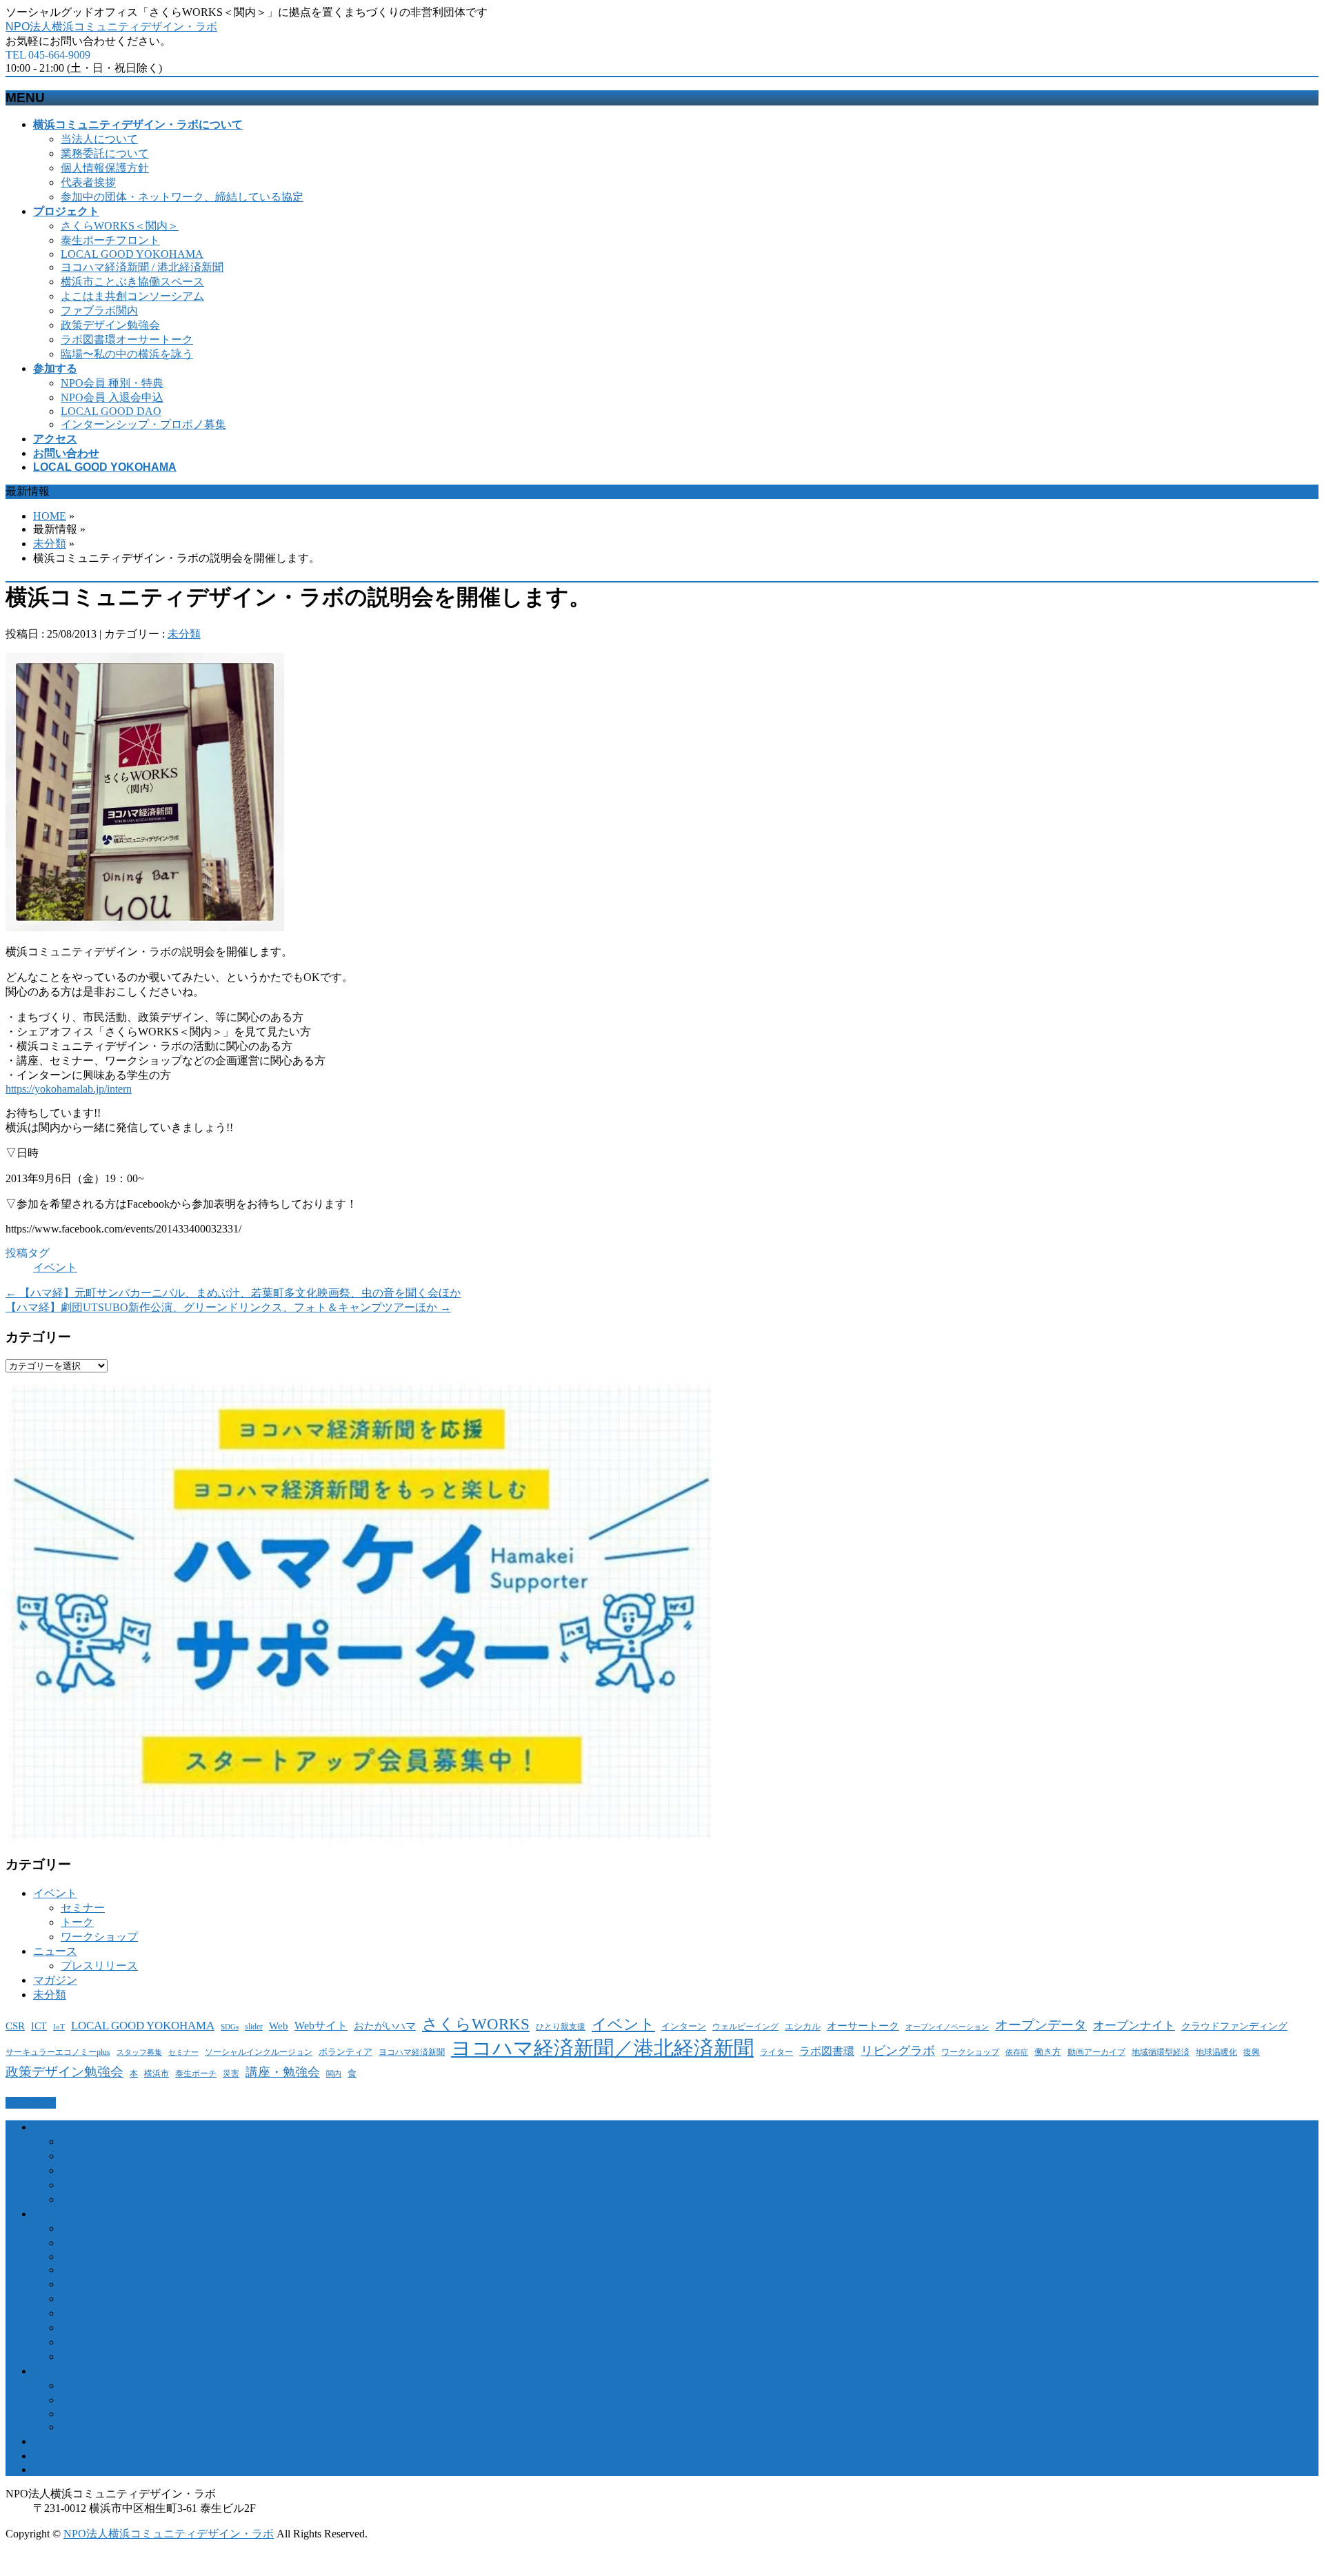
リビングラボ (898, 2051)
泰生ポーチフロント (110, 240)
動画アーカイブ (1096, 2052)
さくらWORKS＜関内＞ (120, 226)
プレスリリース (99, 1966)
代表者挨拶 (88, 182)
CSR (15, 2026)
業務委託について (105, 153)
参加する (55, 2371)
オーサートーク (863, 2026)
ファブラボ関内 (99, 311)
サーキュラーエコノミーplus (58, 2052)
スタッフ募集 (139, 2052)
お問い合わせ (66, 2456)
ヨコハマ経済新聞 (412, 2052)
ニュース (55, 1951)
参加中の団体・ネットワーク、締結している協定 (182, 197)
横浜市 (157, 2074)
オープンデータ (1041, 2025)
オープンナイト (1134, 2026)
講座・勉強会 (283, 2072)
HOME (50, 516)
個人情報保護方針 (105, 168)
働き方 (1048, 2052)
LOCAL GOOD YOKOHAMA (132, 254)
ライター (776, 2052)
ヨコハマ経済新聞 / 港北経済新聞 (142, 267)
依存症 (1017, 2052)
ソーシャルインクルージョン (259, 2052)
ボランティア (345, 2052)
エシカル (803, 2026)
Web (279, 2026)
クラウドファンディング (1234, 2026)
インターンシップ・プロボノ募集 (143, 424)
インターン (684, 2026)
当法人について (99, 139)
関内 (334, 2074)
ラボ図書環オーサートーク (127, 339)
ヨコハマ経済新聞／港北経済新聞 (602, 2048)
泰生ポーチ (196, 2073)
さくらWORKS (476, 2024)
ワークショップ (99, 1937)
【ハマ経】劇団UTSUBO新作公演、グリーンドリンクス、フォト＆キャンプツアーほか (228, 1307)
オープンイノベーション (947, 2027)
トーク (77, 1922)
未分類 (50, 544)
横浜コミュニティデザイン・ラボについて (138, 2127)
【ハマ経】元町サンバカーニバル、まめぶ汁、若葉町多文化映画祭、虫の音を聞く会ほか (233, 1293)
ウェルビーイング (745, 2027)
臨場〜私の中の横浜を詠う (127, 354)
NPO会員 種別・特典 (112, 383)
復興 (1252, 2052)
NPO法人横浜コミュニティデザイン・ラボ (111, 27)
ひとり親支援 (561, 2027)
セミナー (83, 1908)
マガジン (55, 1980)
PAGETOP (31, 2103)
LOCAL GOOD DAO (111, 411)
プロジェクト (66, 2214)
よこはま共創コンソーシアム (132, 296)
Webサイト (321, 2026)
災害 (231, 2074)
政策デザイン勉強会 (110, 325)
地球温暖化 (1216, 2052)
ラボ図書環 (827, 2051)
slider (254, 2027)
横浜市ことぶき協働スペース (132, 282)
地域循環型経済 (1161, 2052)
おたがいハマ (385, 2026)
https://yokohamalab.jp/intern (69, 1089)
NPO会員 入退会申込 (112, 397)
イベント (55, 1267)
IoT (59, 2027)
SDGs (230, 2027)
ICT (39, 2026)
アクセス (55, 2441)
